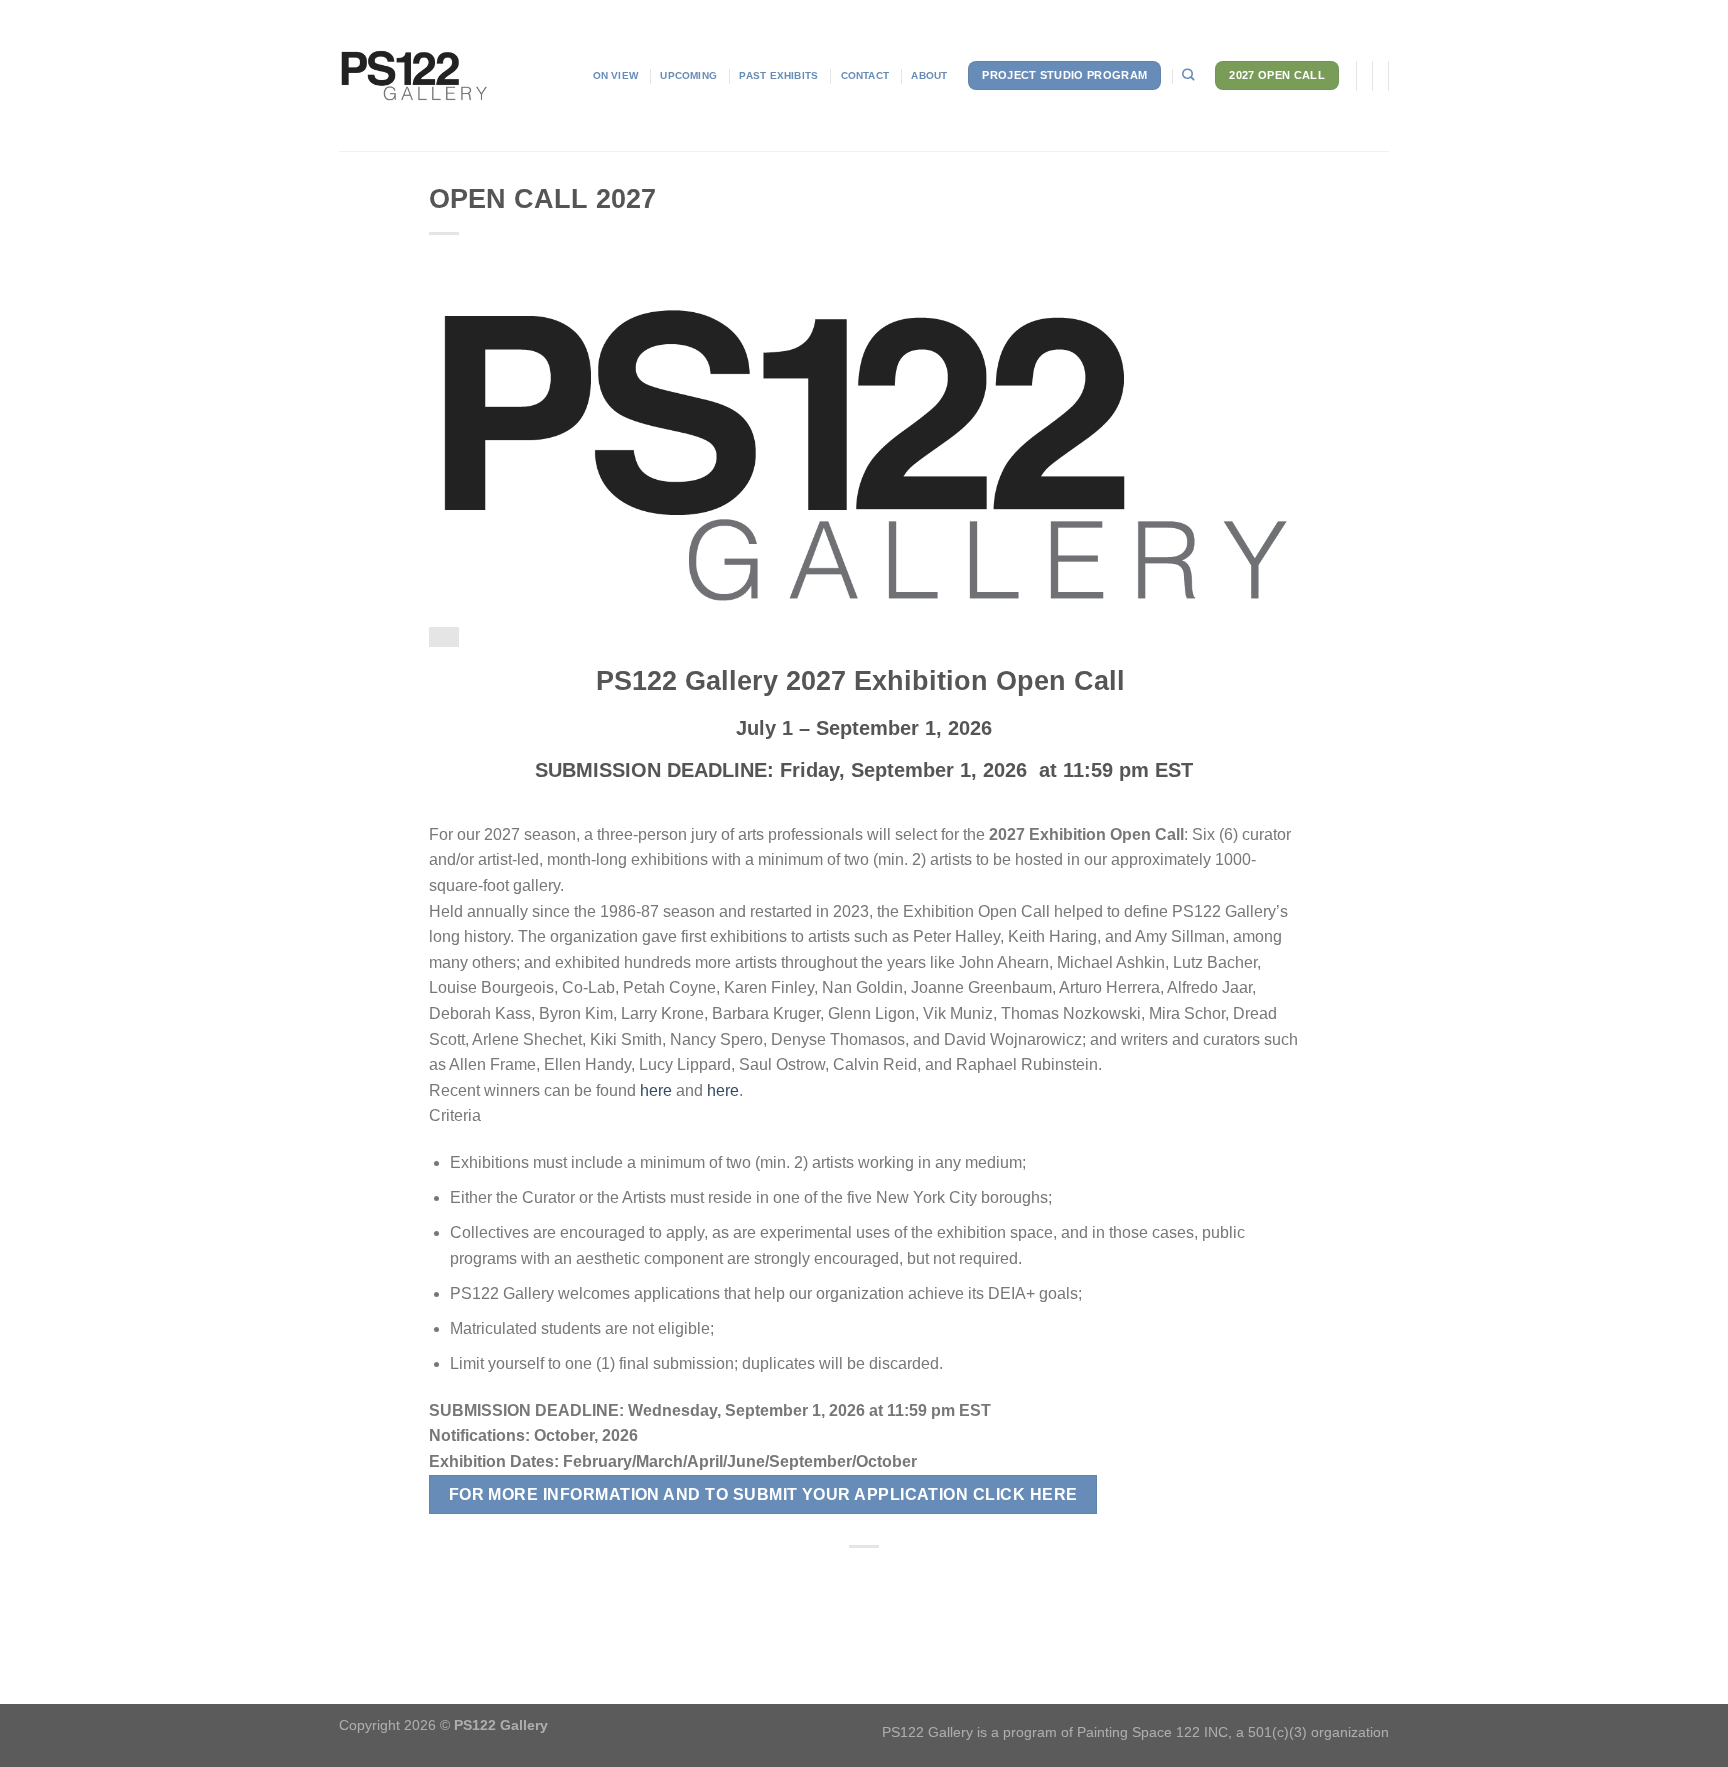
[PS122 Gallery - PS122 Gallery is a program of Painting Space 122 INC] (414, 76)
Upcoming (688, 75)
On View (615, 75)
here (656, 1090)
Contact (865, 75)
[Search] (1188, 75)
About (929, 75)
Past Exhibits (778, 75)
